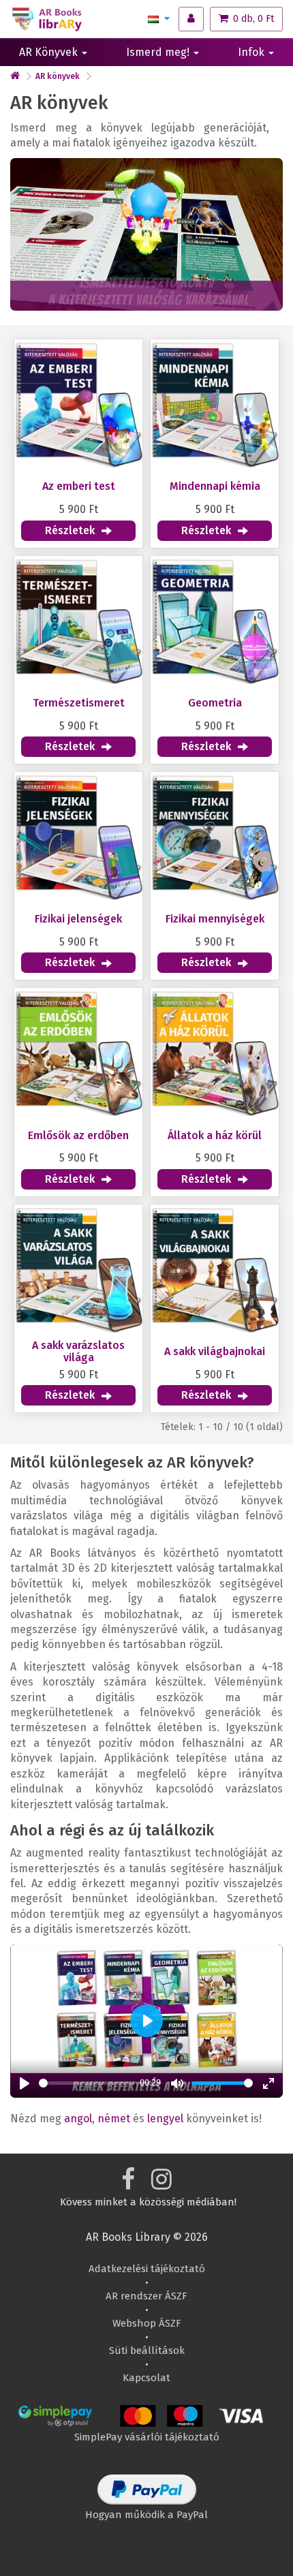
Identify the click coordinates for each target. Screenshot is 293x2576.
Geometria (215, 703)
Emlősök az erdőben (78, 1136)
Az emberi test (79, 486)
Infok (252, 52)
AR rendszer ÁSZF (146, 2296)
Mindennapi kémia (215, 486)
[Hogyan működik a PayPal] (147, 2501)
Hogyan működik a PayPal (146, 2515)
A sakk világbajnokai (215, 1352)
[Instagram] (161, 2184)
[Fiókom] (191, 19)
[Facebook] (128, 2184)
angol (78, 2119)
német (114, 2119)
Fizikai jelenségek (78, 919)
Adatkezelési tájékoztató (147, 2269)
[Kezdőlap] (15, 76)
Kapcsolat (146, 2378)
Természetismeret (79, 703)
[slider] (87, 2083)
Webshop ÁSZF (147, 2323)
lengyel (165, 2119)
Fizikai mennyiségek (215, 919)
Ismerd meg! (159, 52)
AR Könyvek (50, 52)
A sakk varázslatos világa (78, 1351)
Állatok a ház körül (215, 1136)
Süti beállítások (147, 2350)
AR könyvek (58, 76)
